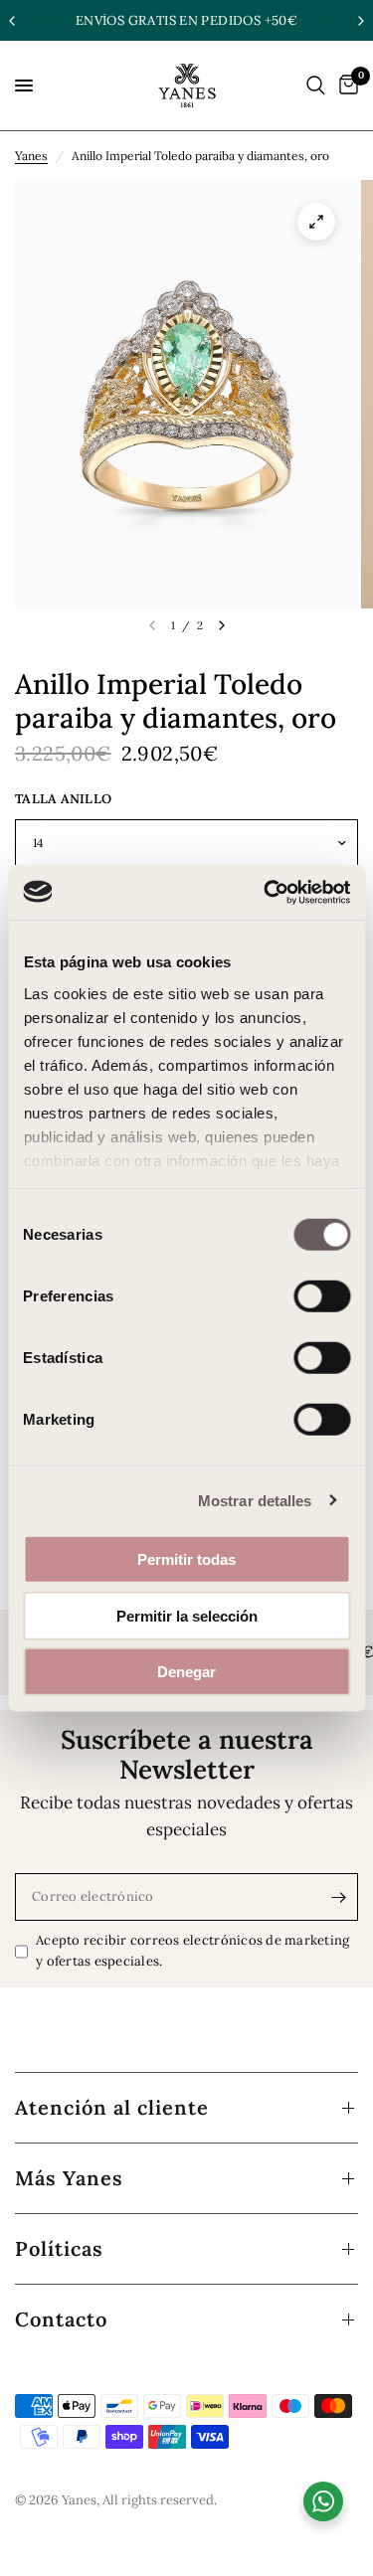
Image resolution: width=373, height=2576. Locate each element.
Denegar (186, 1672)
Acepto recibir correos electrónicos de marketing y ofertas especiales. (192, 1951)
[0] (345, 86)
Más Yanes (69, 2178)
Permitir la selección (187, 1615)
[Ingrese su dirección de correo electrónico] (338, 1897)
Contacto (61, 2319)
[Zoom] (316, 222)
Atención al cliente (112, 2107)
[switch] (322, 1296)
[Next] (222, 625)
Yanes (31, 156)
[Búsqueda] (316, 86)
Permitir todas (186, 1559)
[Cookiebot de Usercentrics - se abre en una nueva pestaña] (266, 892)
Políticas (59, 2248)
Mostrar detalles (255, 1500)
